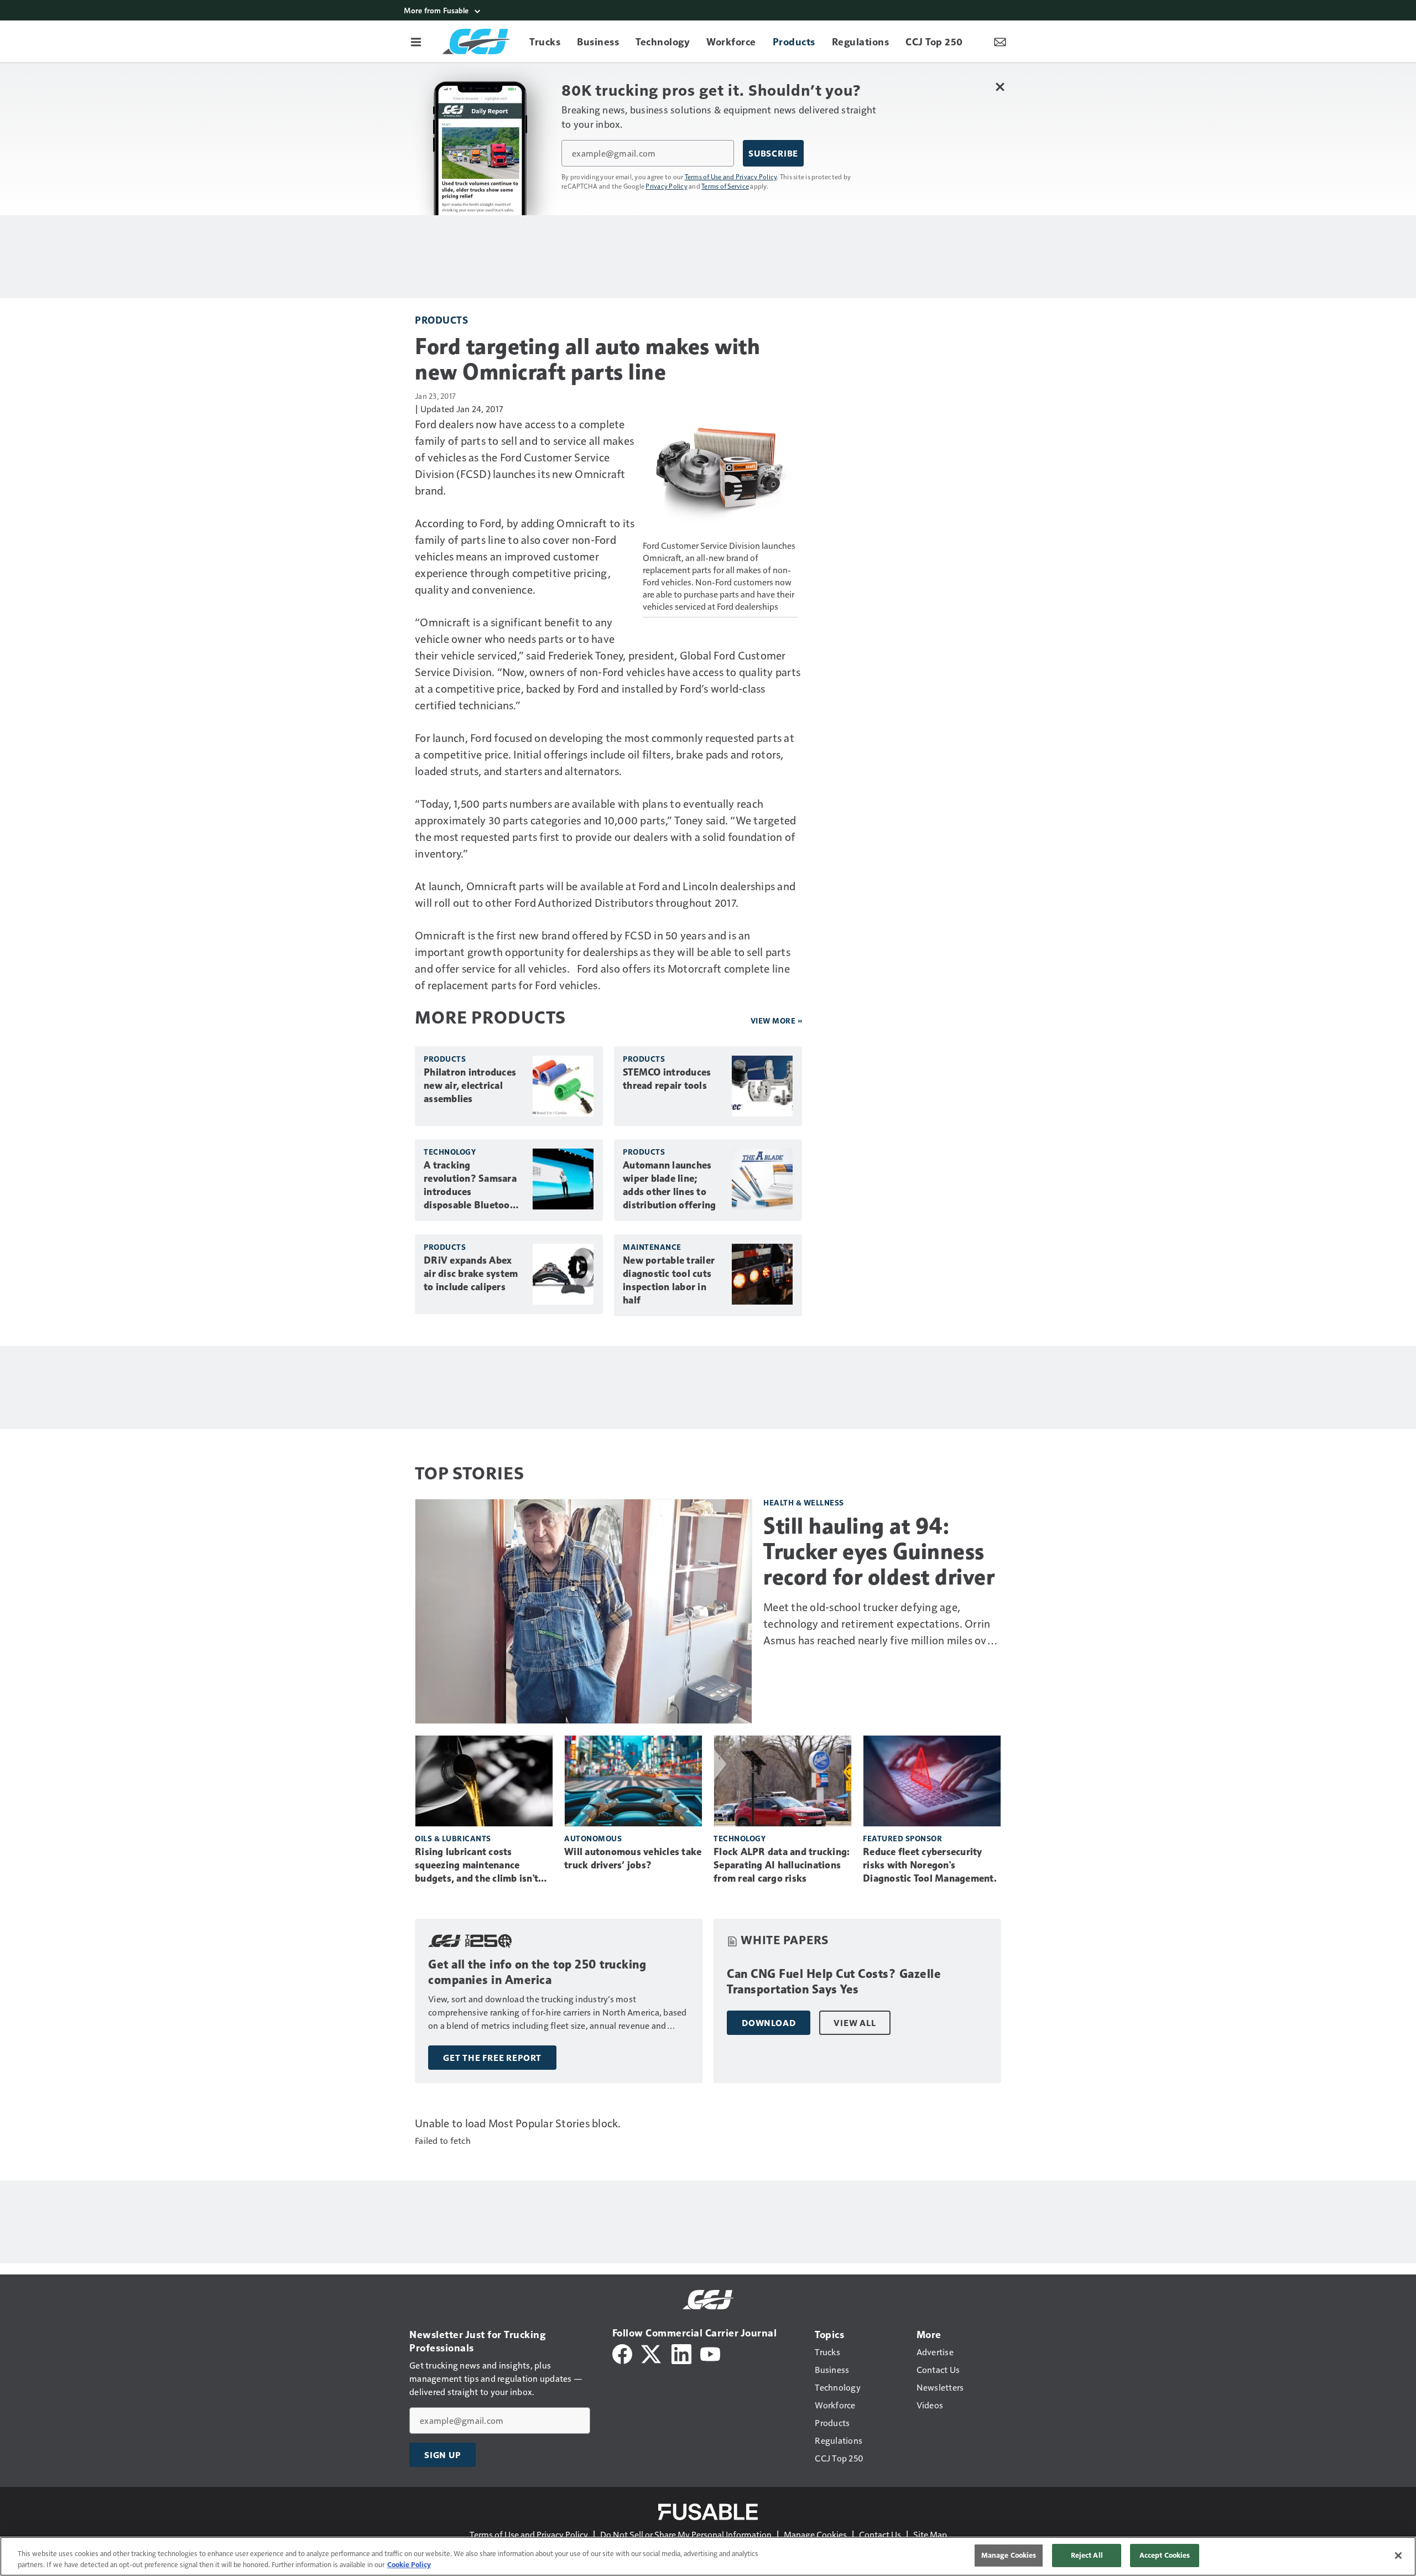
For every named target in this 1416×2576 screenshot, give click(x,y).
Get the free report (492, 2058)
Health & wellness (804, 1502)
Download (769, 2023)
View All (855, 2023)
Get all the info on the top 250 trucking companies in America (537, 1972)
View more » (777, 1020)
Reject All (1087, 2555)
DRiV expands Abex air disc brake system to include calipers (471, 1274)
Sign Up (442, 2455)
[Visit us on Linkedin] (681, 2353)
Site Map (930, 2534)
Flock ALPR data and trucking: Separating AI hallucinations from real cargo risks (782, 1865)
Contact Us (880, 2534)
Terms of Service (725, 186)
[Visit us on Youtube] (710, 2353)
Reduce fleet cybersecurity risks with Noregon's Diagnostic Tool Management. (930, 1865)
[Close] (1398, 2556)
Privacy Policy (667, 186)
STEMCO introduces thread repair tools (667, 1079)
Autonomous (593, 1838)
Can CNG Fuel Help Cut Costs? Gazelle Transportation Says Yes (834, 1982)
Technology (450, 1152)
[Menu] (416, 41)
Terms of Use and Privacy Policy (731, 176)
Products (441, 320)
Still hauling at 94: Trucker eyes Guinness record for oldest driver (879, 1551)
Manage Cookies (815, 2534)
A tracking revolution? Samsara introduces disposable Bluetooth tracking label (472, 1186)
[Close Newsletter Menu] (1000, 87)
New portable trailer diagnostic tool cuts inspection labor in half (669, 1280)
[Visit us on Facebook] (622, 2353)
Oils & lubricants (453, 1838)
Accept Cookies (1165, 2555)
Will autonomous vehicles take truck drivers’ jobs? (633, 1858)
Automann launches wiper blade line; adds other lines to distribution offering (669, 1185)
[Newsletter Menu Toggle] (1000, 41)
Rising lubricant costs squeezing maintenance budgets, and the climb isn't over (477, 1866)
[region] (708, 2556)
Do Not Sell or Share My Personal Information (686, 2534)
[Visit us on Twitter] (652, 2353)
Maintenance (652, 1247)
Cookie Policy (409, 2564)
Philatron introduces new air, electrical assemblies (470, 1086)
